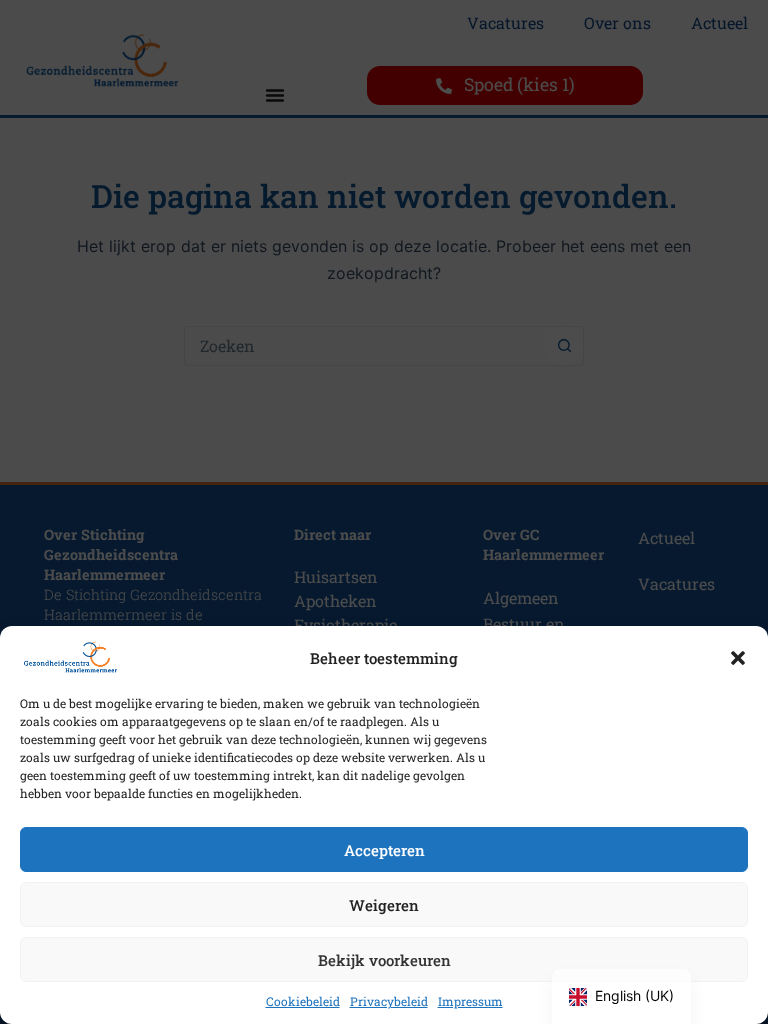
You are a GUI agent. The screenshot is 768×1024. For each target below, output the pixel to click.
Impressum (470, 1001)
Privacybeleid (389, 1001)
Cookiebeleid (303, 1001)
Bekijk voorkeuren (384, 960)
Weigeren (384, 905)
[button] (738, 658)
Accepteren (384, 850)
